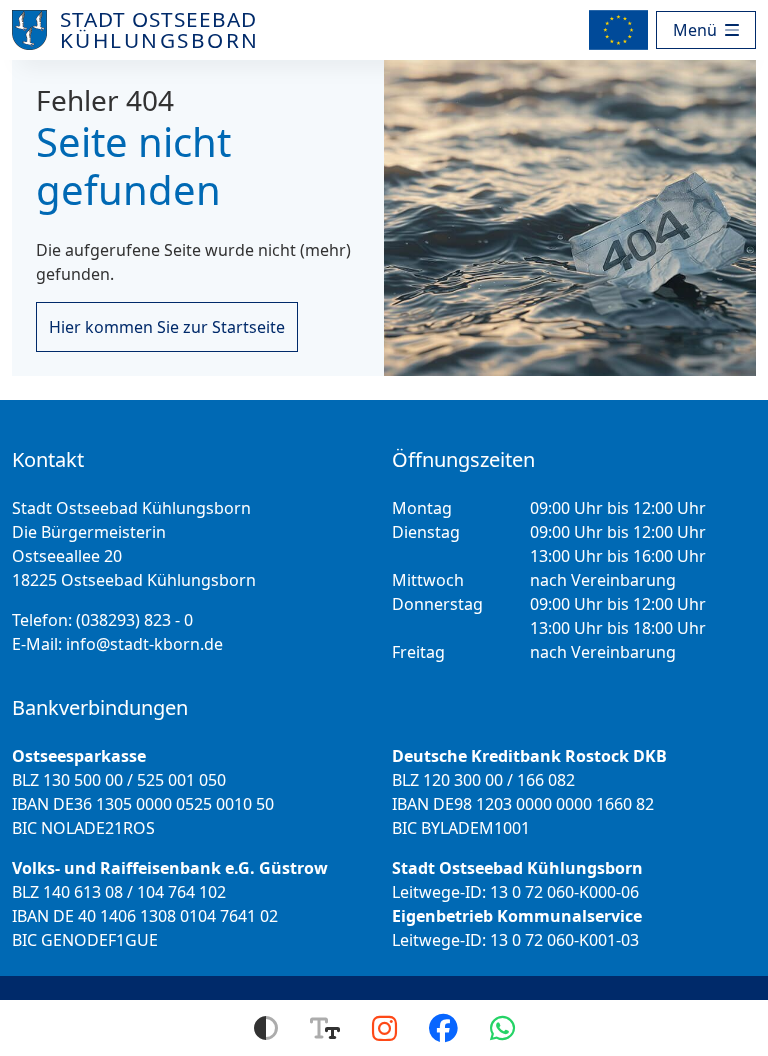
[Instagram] (384, 1028)
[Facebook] (443, 1028)
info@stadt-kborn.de (144, 644)
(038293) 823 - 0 (134, 620)
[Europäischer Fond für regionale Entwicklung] (622, 30)
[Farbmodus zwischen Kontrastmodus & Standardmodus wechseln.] (266, 1028)
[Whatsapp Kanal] (502, 1028)
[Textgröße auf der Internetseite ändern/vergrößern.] (325, 1028)
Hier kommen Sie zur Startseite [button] (167, 327)
